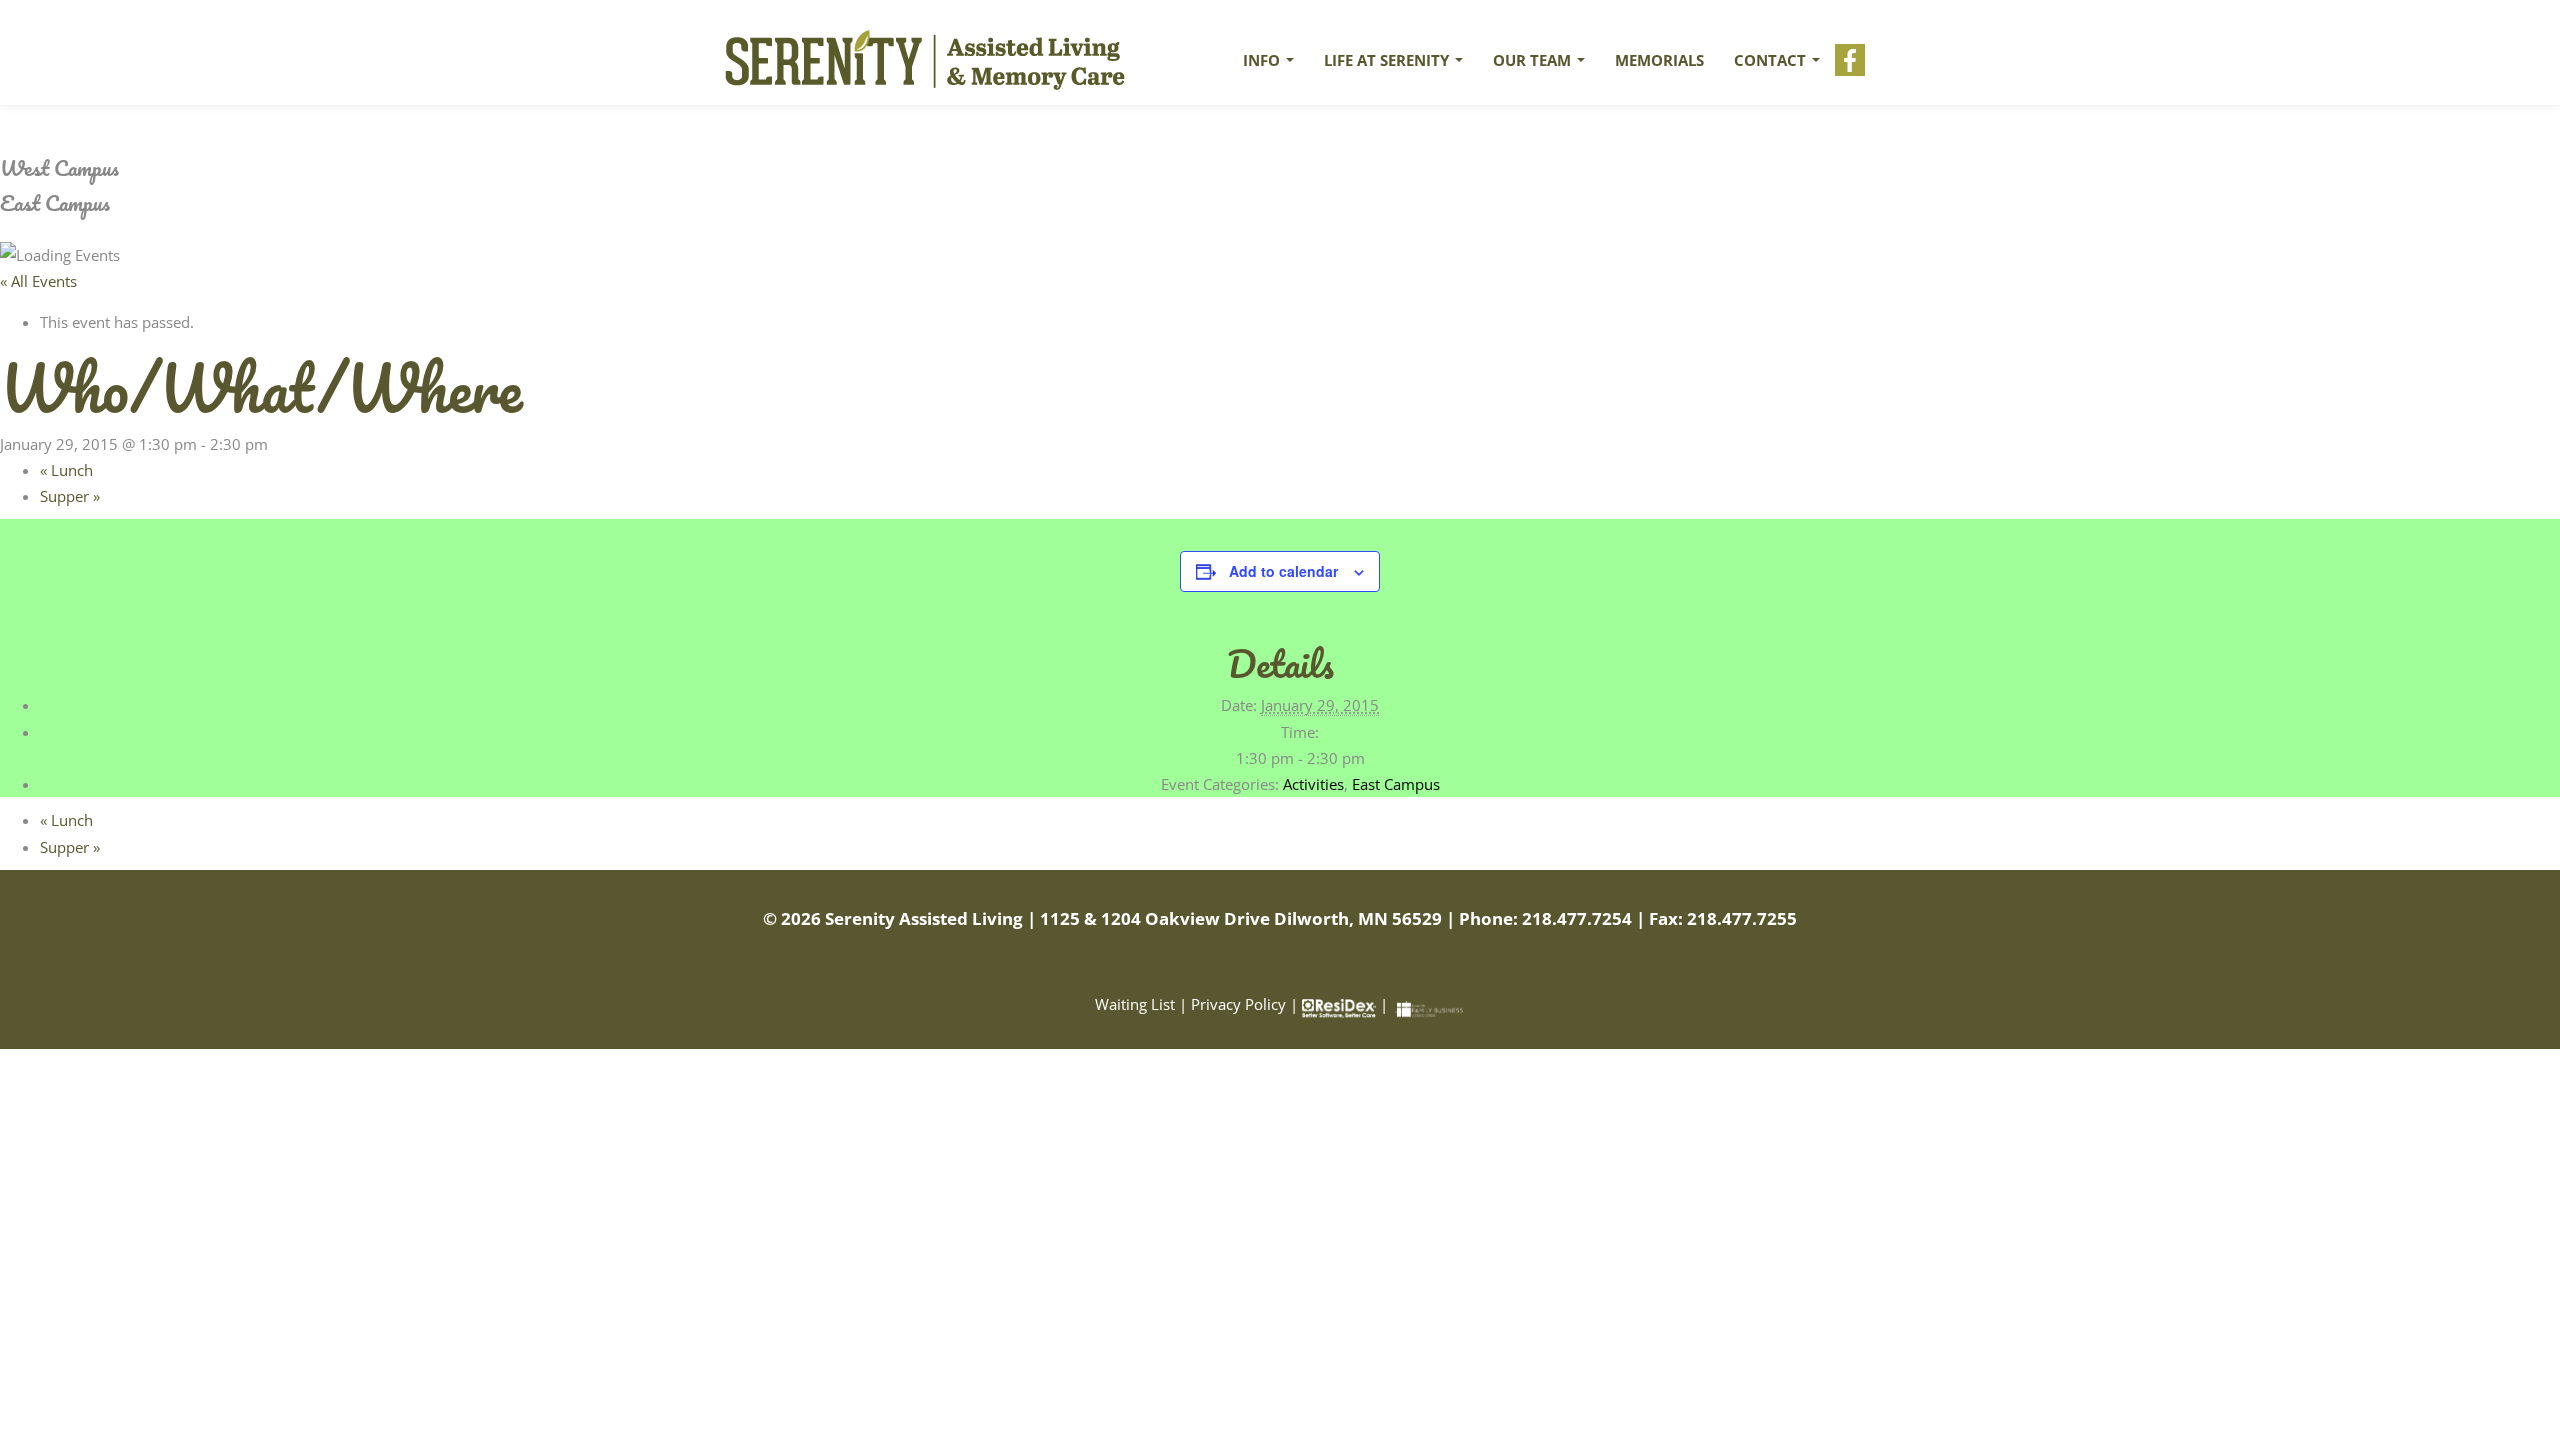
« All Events (38, 281)
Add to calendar (1283, 571)
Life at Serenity (1388, 60)
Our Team (1534, 60)
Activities (1313, 784)
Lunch (66, 470)
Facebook (1850, 60)
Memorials (1659, 60)
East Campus (1396, 784)
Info (1263, 60)
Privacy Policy (1238, 1004)
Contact (1772, 60)
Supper (70, 496)
